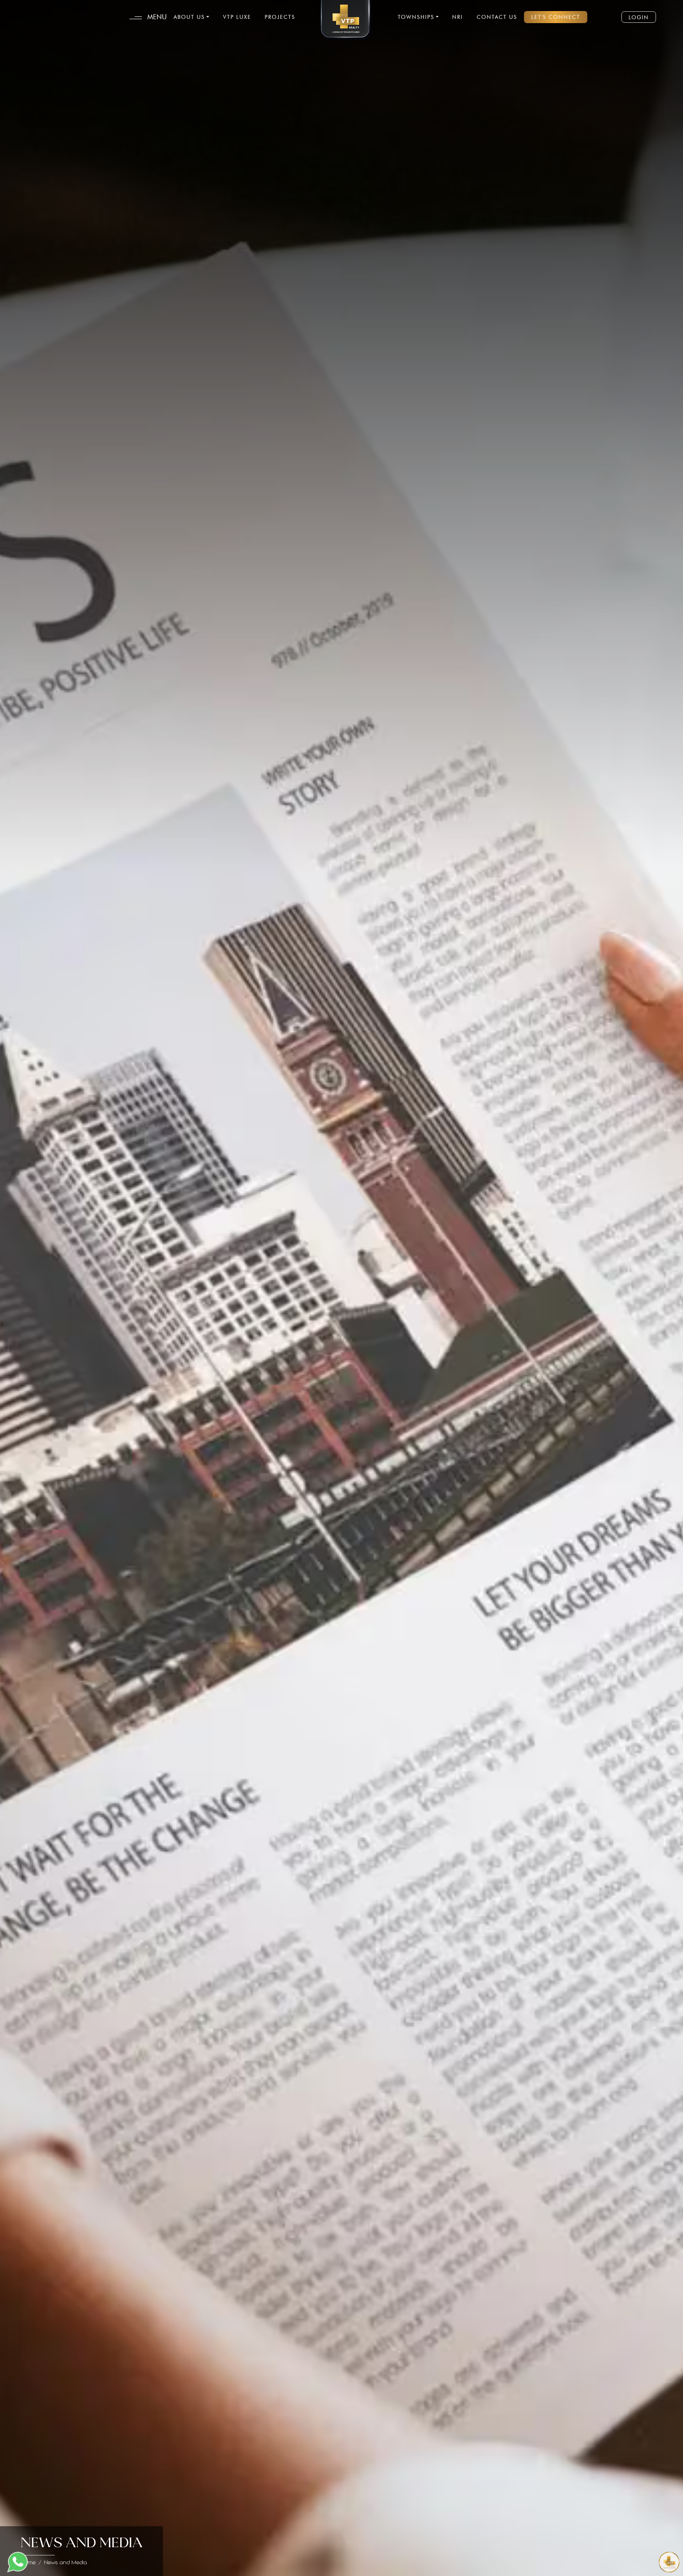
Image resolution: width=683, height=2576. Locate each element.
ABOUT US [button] (189, 17)
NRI (457, 17)
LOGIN (639, 17)
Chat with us (638, 2562)
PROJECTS (280, 17)
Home (28, 2563)
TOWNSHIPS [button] (416, 17)
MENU (156, 17)
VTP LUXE (237, 17)
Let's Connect (556, 17)
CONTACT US (497, 17)
